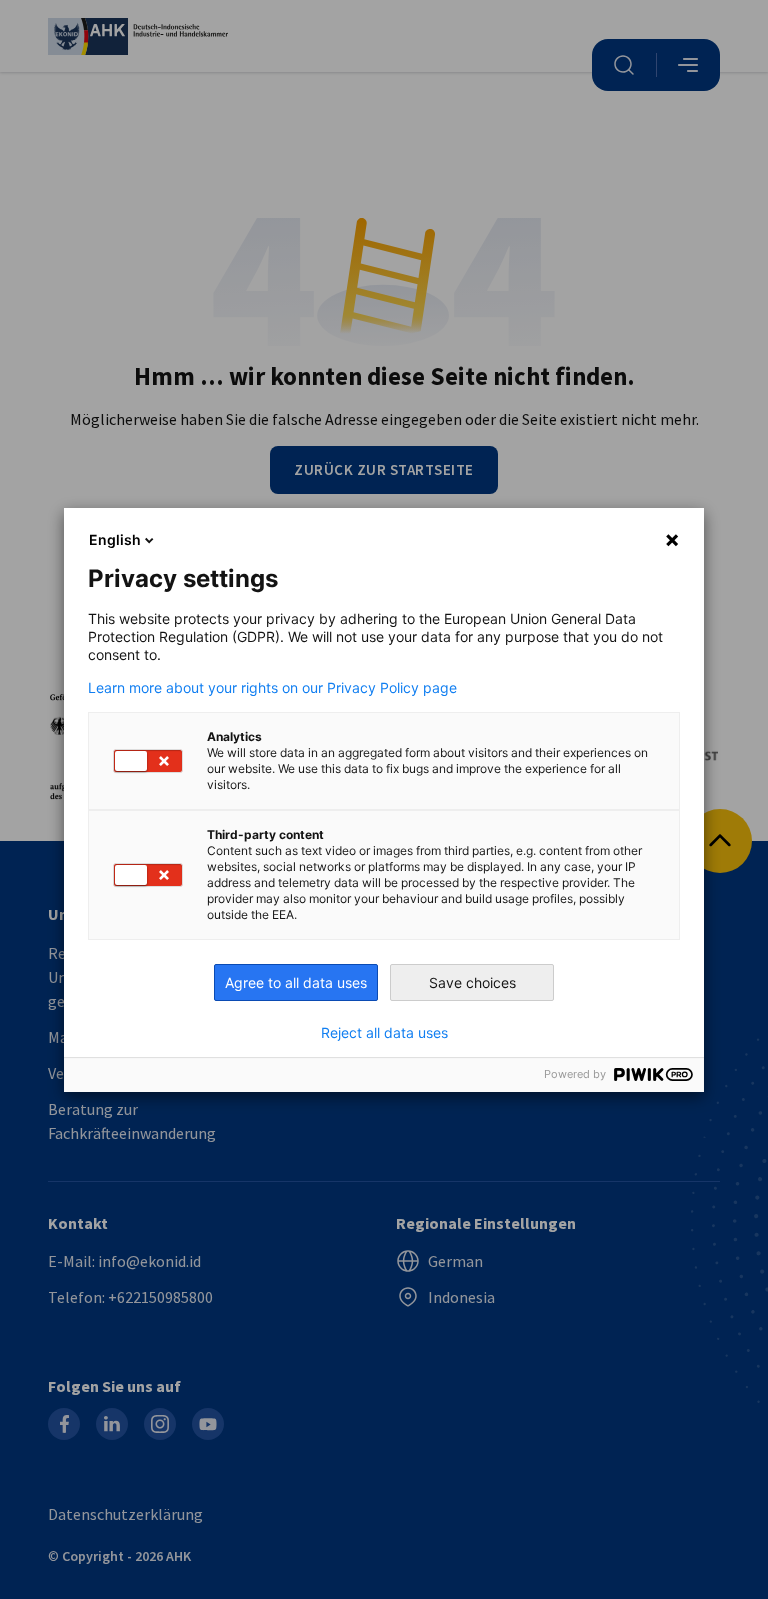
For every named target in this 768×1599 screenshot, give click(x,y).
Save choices (472, 982)
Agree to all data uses (296, 982)
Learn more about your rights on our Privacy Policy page (272, 688)
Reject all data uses (384, 1033)
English (115, 539)
